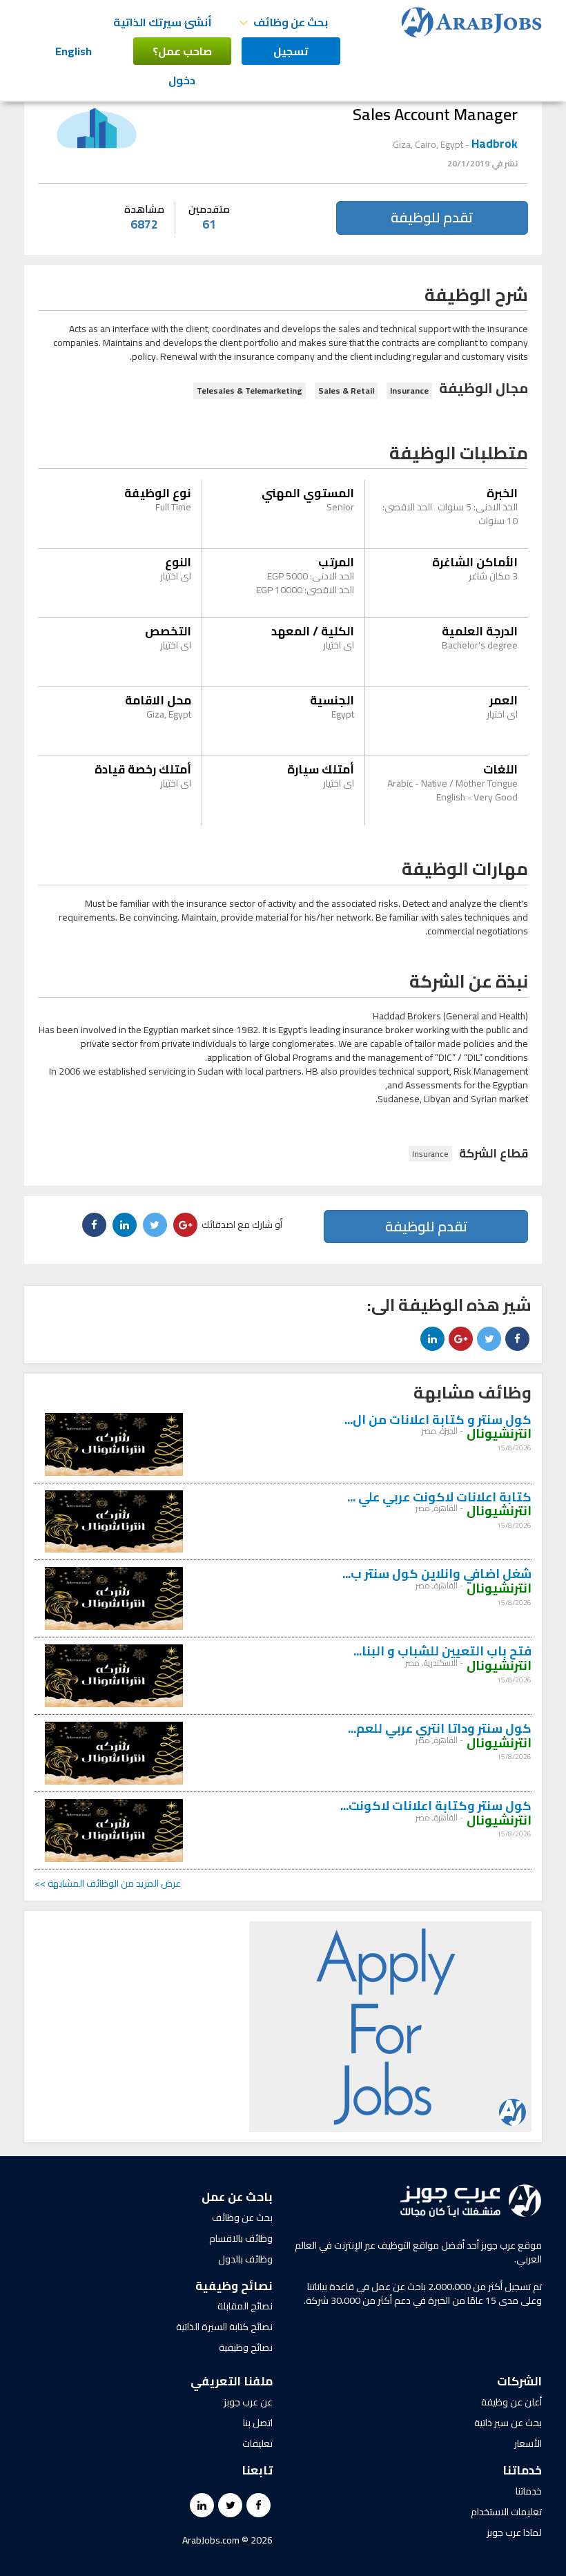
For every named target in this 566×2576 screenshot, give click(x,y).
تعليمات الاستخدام (506, 2512)
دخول (182, 80)
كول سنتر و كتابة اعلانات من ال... (438, 1420)
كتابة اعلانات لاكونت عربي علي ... (439, 1497)
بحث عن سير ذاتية (508, 2423)
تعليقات (257, 2443)
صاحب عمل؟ (182, 51)
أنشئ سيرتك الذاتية (163, 22)
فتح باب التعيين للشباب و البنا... (442, 1651)
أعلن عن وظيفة (511, 2402)
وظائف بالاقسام (241, 2238)
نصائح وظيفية (246, 2347)
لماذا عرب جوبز (514, 2532)
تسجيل (291, 51)
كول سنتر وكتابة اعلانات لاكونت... (436, 1806)
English (74, 51)
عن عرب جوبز (248, 2402)
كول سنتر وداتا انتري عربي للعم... (440, 1728)
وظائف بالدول (245, 2259)
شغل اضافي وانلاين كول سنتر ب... (437, 1574)
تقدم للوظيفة (432, 217)
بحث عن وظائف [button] (290, 22)
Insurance (409, 391)
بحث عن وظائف (242, 2218)
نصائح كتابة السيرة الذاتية (224, 2327)
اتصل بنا (258, 2423)
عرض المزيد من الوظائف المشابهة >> (108, 1883)
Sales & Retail (346, 391)
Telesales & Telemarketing (250, 391)
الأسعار (528, 2443)
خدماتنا (529, 2491)
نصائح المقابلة (245, 2306)
